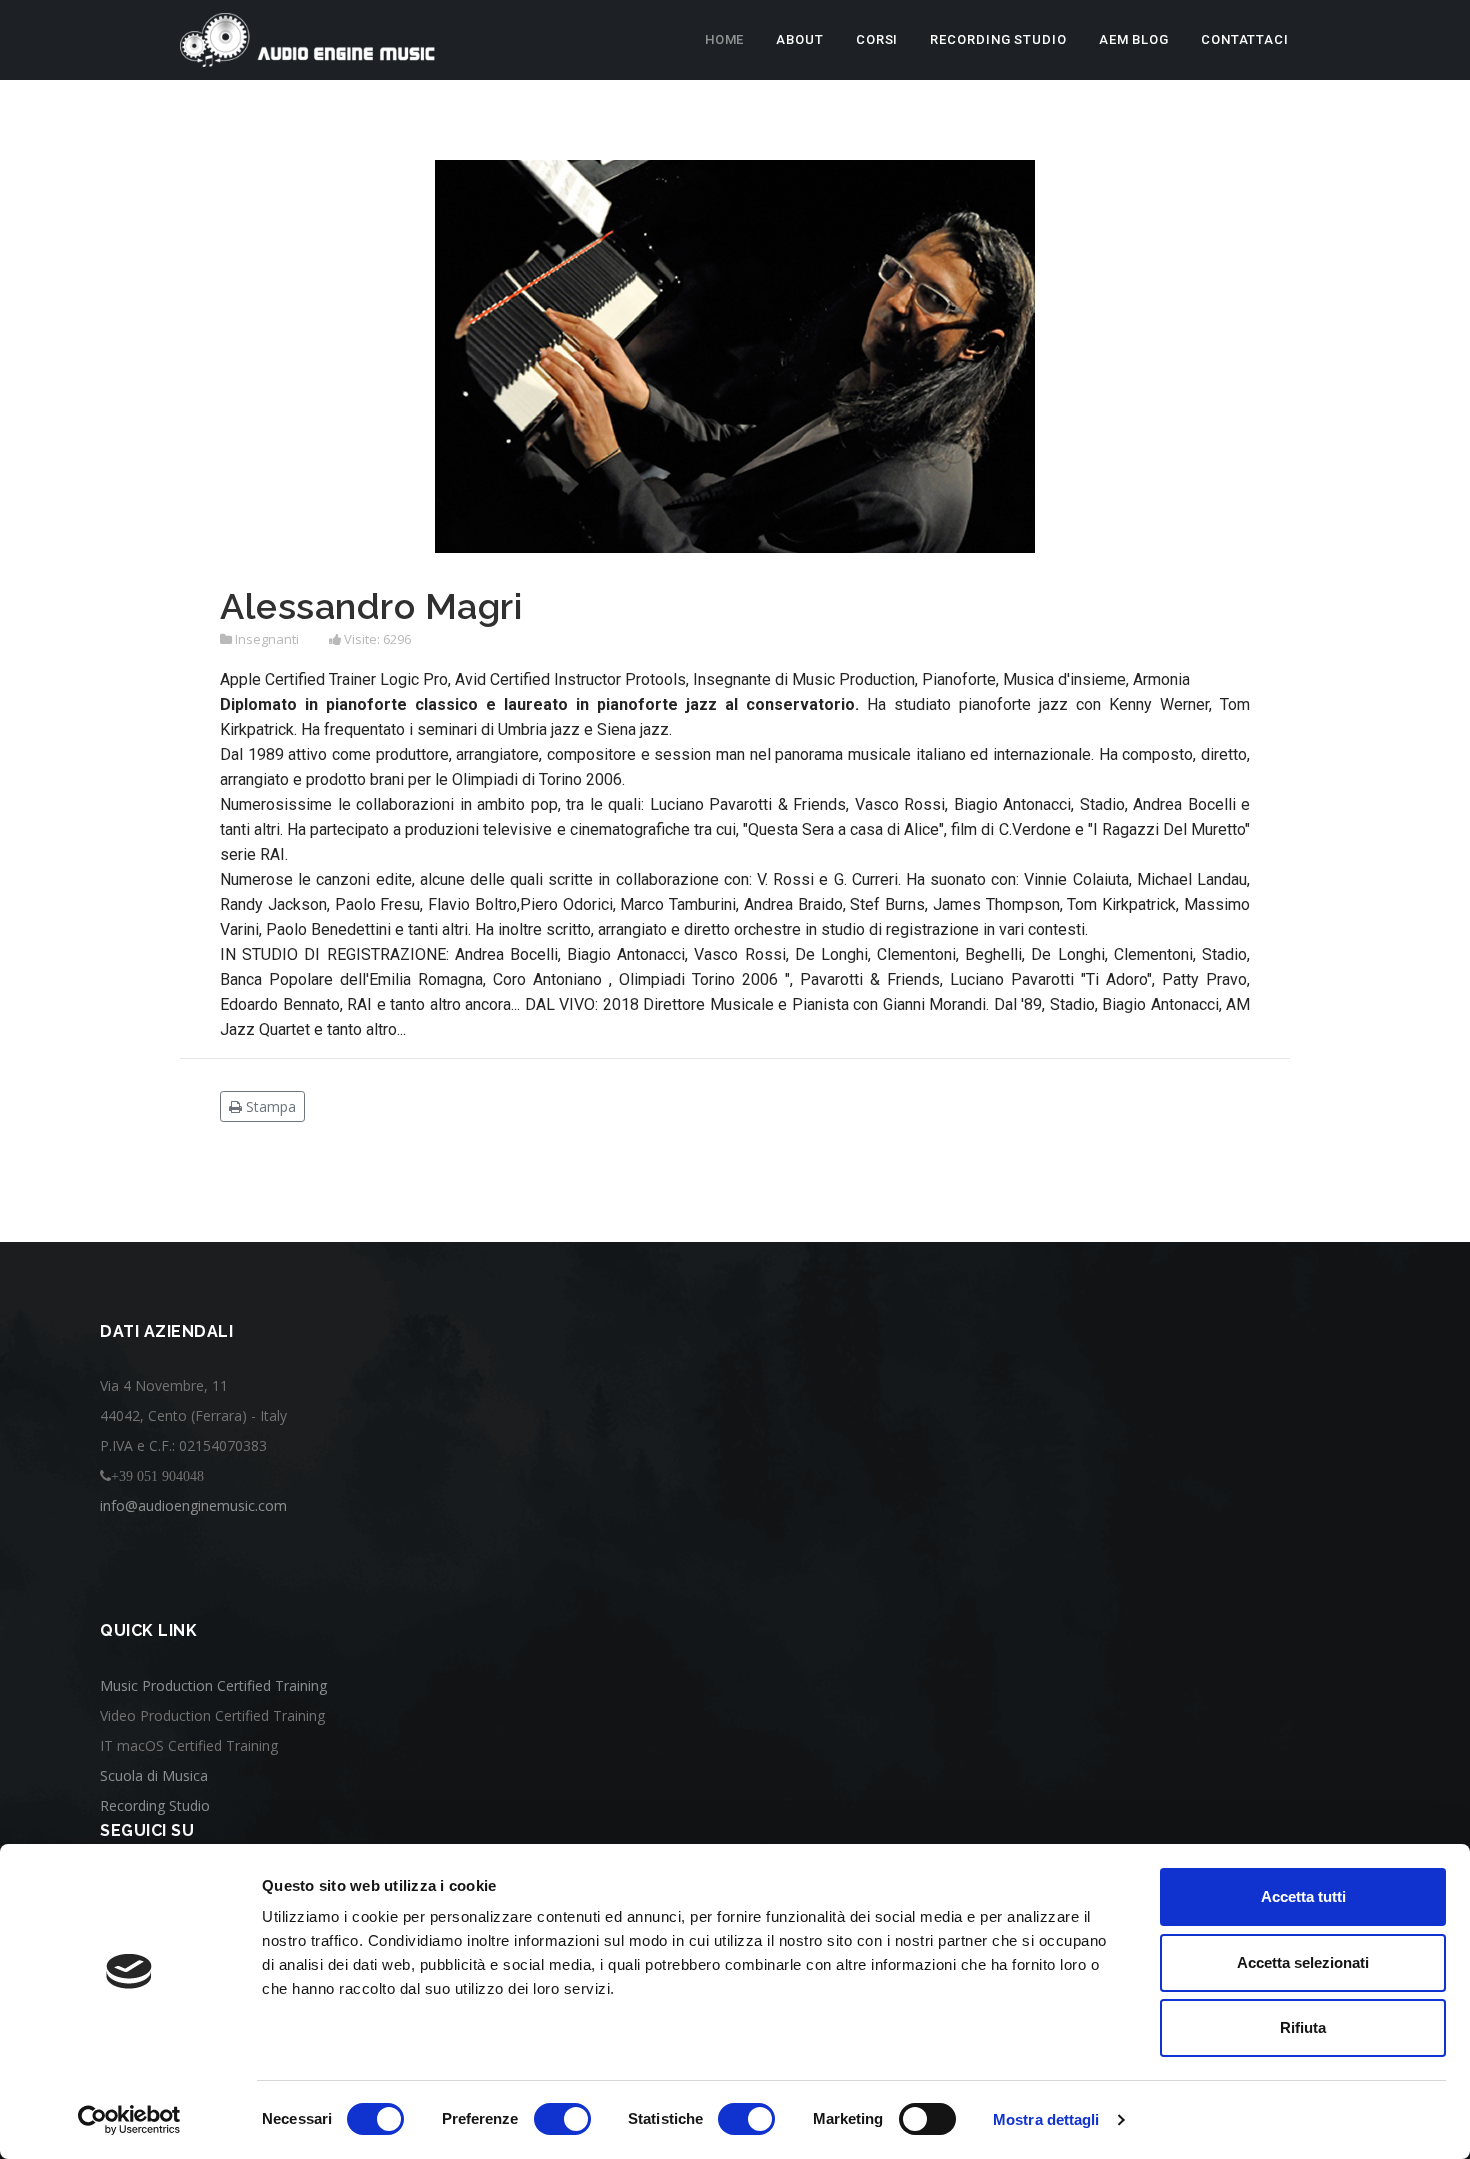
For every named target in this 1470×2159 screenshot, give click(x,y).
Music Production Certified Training (213, 1685)
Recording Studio (998, 39)
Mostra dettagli (1046, 2119)
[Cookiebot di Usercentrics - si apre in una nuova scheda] (129, 2120)
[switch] (562, 2119)
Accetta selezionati (1303, 1962)
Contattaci (1245, 39)
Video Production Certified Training (212, 1715)
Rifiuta (1303, 2027)
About (800, 39)
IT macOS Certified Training (189, 1745)
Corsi (877, 39)
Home (725, 39)
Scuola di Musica (154, 1775)
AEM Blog (1134, 39)
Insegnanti (267, 639)
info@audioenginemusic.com (193, 1505)
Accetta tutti (1303, 1896)
